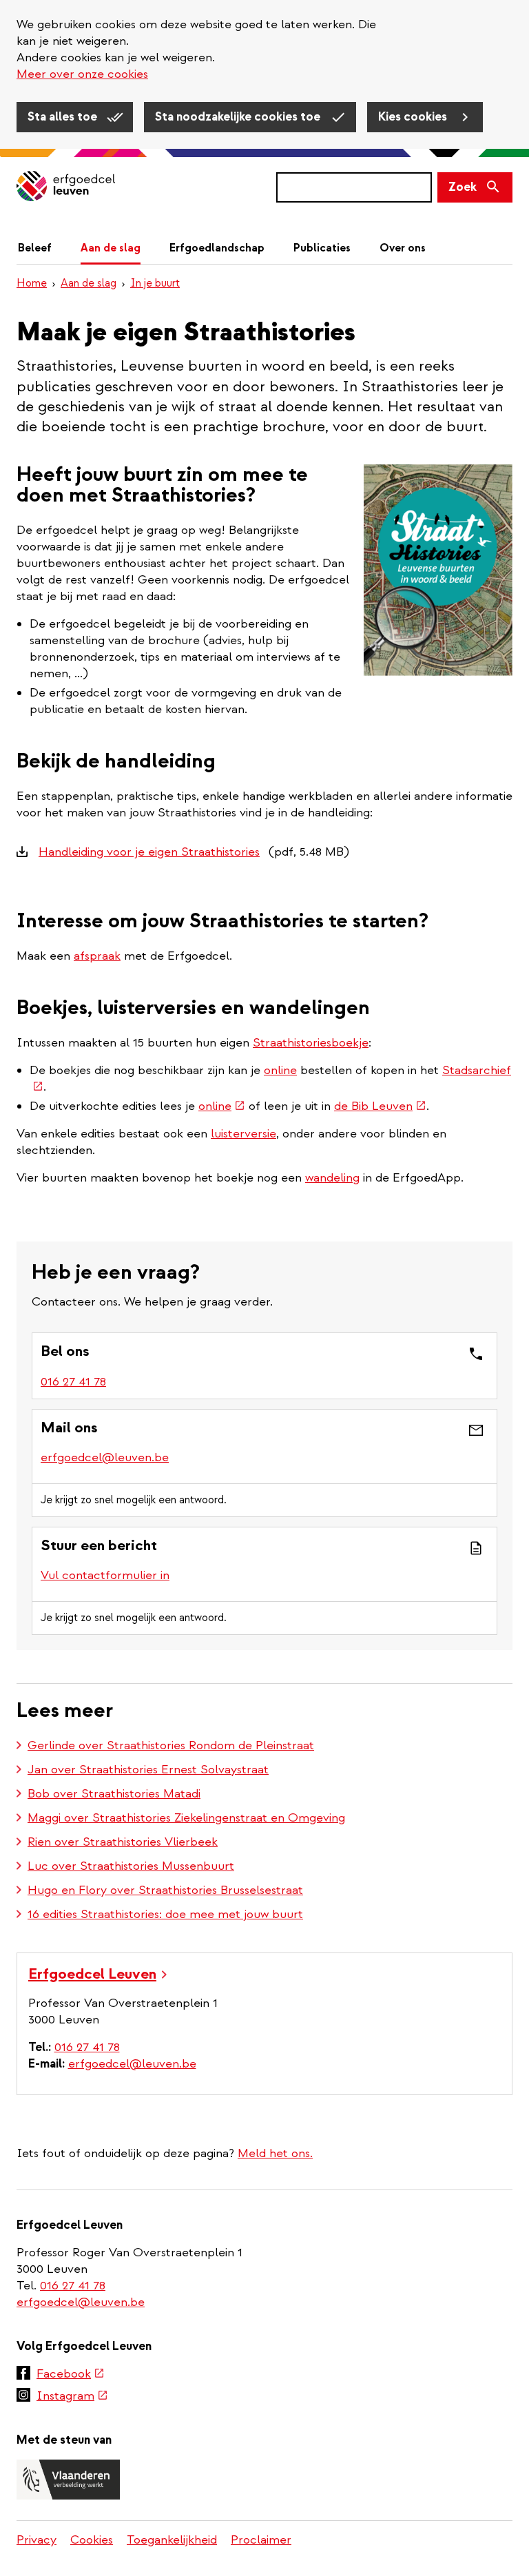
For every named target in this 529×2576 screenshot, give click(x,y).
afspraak (97, 956)
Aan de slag (111, 248)
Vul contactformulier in (105, 1575)
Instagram (72, 2397)
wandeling (332, 1178)
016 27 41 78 (73, 1382)
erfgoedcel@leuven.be (105, 1457)
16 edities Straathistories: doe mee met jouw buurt (165, 1914)
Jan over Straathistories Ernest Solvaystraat (148, 1770)
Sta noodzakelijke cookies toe (239, 117)
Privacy (37, 2540)
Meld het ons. (275, 2153)
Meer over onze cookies (82, 74)
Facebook (71, 2375)
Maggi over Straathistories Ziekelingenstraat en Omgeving (186, 1818)
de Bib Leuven (380, 1106)
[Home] (66, 187)
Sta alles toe (64, 117)
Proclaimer (261, 2540)
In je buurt (155, 283)
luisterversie (243, 1134)
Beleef (35, 248)
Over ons (403, 248)
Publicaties (322, 248)
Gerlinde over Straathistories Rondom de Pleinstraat (171, 1745)
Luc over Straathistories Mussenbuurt (131, 1866)
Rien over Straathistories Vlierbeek (123, 1842)
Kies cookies (414, 117)
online (280, 1070)
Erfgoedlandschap (217, 248)
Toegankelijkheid (172, 2540)
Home (32, 283)
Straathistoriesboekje (311, 1043)
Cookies (92, 2540)
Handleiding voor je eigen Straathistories (149, 852)
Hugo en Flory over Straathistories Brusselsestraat (165, 1890)
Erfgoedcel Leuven (92, 1974)
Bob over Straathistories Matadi (114, 1794)
